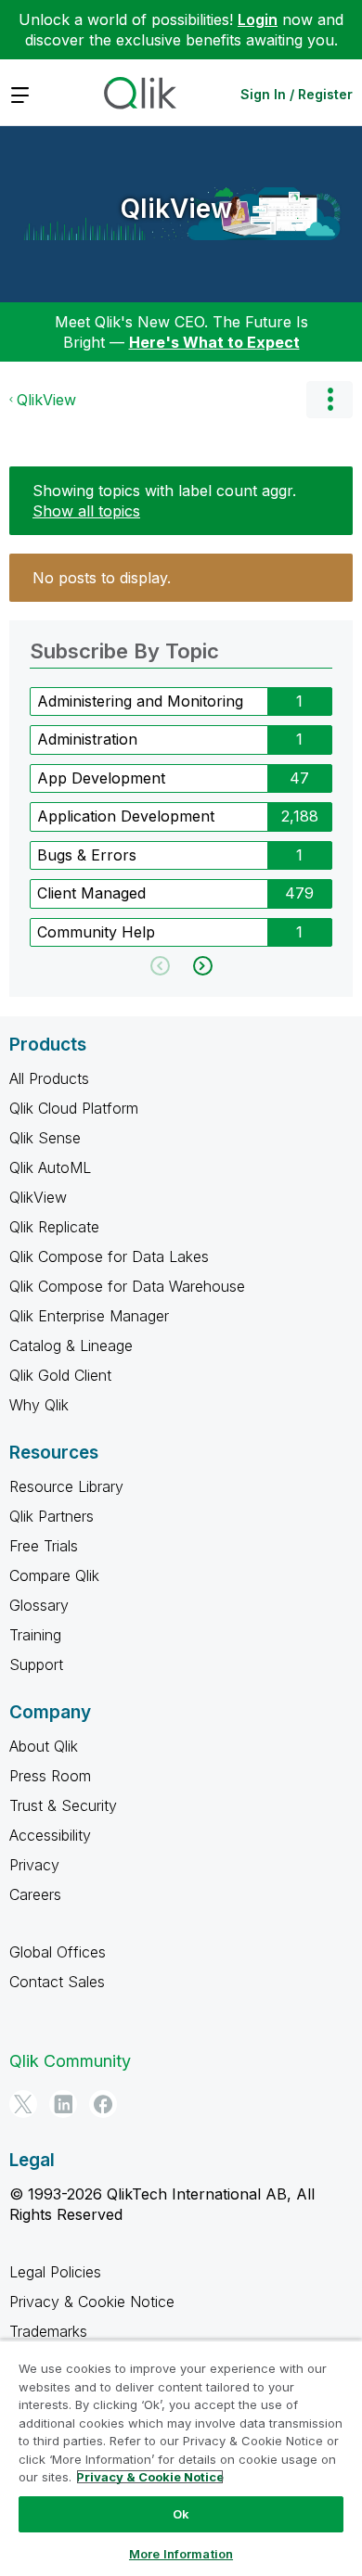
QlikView (177, 209)
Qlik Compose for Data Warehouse (127, 1286)
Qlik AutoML (50, 1167)
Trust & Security (63, 1805)
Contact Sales (57, 1982)
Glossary (39, 1605)
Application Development (126, 816)
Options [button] (330, 400)
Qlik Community (70, 2061)
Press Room (50, 1776)
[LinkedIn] (63, 2104)
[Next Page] (201, 966)
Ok (181, 2514)
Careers (35, 1894)
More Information (181, 2554)
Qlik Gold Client (60, 1375)
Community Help (96, 932)
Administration (87, 739)
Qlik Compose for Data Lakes (109, 1256)
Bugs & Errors (87, 855)
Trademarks (48, 2331)
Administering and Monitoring (140, 701)
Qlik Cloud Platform (74, 1108)
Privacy (34, 1865)
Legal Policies (55, 2272)
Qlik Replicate (54, 1227)
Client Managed (91, 893)
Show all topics (86, 511)
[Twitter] (23, 2104)
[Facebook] (103, 2104)
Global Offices (58, 1952)
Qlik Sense (45, 1138)
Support (36, 1664)
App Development (101, 778)
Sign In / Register (297, 94)
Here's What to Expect (214, 342)
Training (35, 1635)
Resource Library (66, 1486)
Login (258, 19)
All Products (49, 1078)
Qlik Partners (52, 1516)
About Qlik (44, 1746)
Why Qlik (39, 1405)
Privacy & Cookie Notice (92, 2302)
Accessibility (50, 1835)
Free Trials (44, 1546)
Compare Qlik (54, 1575)
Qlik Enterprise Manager (89, 1316)
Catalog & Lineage (71, 1345)
